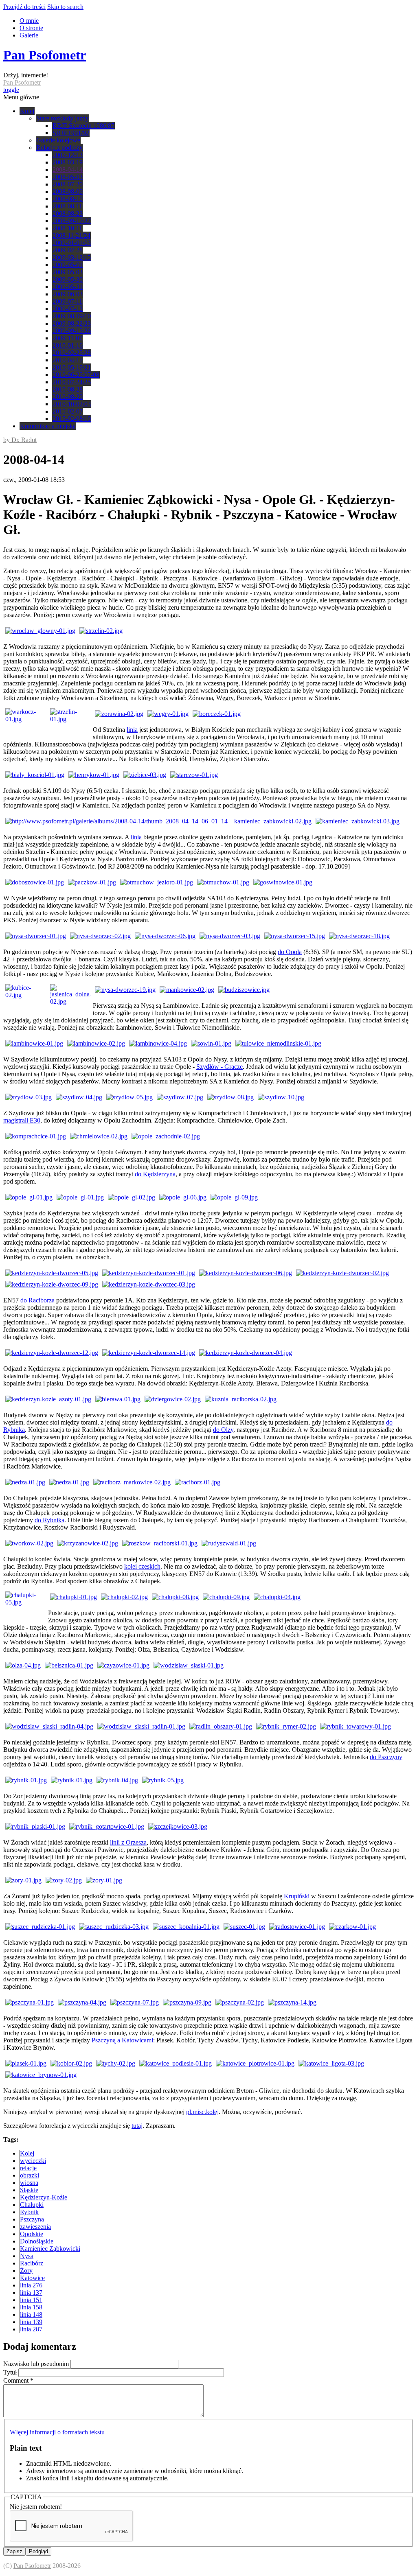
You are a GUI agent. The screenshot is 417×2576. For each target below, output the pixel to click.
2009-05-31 (68, 287)
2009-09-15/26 (72, 331)
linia (132, 730)
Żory (26, 2271)
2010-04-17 (68, 360)
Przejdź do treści (24, 7)
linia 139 (31, 2322)
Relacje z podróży (59, 148)
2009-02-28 (68, 250)
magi (10, 1120)
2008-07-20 (68, 184)
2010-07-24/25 (72, 382)
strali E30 (28, 1120)
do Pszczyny (386, 1757)
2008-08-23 (68, 213)
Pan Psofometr (45, 55)
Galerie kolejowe (58, 140)
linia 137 (31, 2293)
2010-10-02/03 (72, 404)
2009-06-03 (68, 294)
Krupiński (297, 1896)
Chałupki (32, 2205)
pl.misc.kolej (202, 2112)
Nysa (27, 2256)
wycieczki (33, 2161)
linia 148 (31, 2314)
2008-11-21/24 (71, 235)
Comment (18, 2380)
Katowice (32, 2278)
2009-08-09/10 (72, 316)
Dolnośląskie (37, 2241)
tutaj (137, 2126)
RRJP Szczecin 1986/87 (83, 126)
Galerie (29, 35)
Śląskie (29, 2190)
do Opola (290, 952)
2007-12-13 (68, 155)
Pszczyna (32, 2219)
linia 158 (31, 2307)
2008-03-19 (68, 162)
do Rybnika (49, 1520)
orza (49, 1300)
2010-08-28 (68, 389)
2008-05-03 (68, 177)
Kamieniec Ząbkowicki (50, 2249)
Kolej (27, 111)
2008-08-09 (68, 192)
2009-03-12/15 (72, 257)
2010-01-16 (68, 345)
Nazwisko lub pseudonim (37, 2364)
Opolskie (32, 2234)
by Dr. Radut (20, 440)
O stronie (31, 28)
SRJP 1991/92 (71, 133)
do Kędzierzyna (155, 1174)
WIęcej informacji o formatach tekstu (57, 2432)
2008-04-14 (68, 170)
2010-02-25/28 (72, 353)
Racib (36, 1300)
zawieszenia (35, 2227)
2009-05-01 (68, 265)
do (24, 1300)
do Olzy (223, 1430)
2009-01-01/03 (72, 243)
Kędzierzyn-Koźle (44, 2197)
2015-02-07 (68, 411)
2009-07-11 (67, 301)
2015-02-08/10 (72, 419)
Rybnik (29, 2212)
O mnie (29, 21)
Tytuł (11, 2372)
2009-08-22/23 (72, 323)
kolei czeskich (142, 1566)
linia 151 (31, 2300)
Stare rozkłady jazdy (63, 118)
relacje (28, 2168)
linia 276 (31, 2285)
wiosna (29, 2183)
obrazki (30, 2175)
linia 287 (31, 2329)
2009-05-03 (68, 272)
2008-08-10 (68, 199)
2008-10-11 (67, 228)
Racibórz (32, 2263)
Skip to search (65, 7)
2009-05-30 (68, 279)
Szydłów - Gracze (219, 1067)
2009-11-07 (67, 338)
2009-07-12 (68, 309)
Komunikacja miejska (48, 426)
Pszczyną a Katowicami (122, 2040)
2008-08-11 (67, 206)
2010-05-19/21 (72, 367)
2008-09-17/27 (72, 221)
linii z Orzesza (128, 1842)
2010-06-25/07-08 (76, 375)
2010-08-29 (68, 397)
